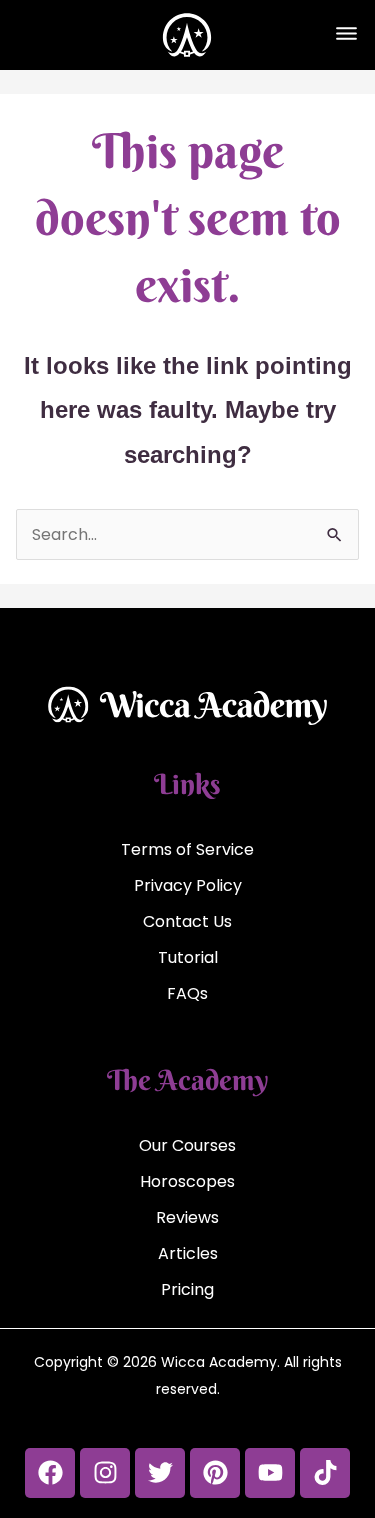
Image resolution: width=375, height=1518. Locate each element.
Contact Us (187, 921)
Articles (188, 1253)
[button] (346, 35)
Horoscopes (187, 1181)
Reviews (187, 1217)
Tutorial (188, 957)
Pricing (187, 1289)
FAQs (187, 993)
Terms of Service (187, 849)
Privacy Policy (188, 885)
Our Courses (187, 1145)
